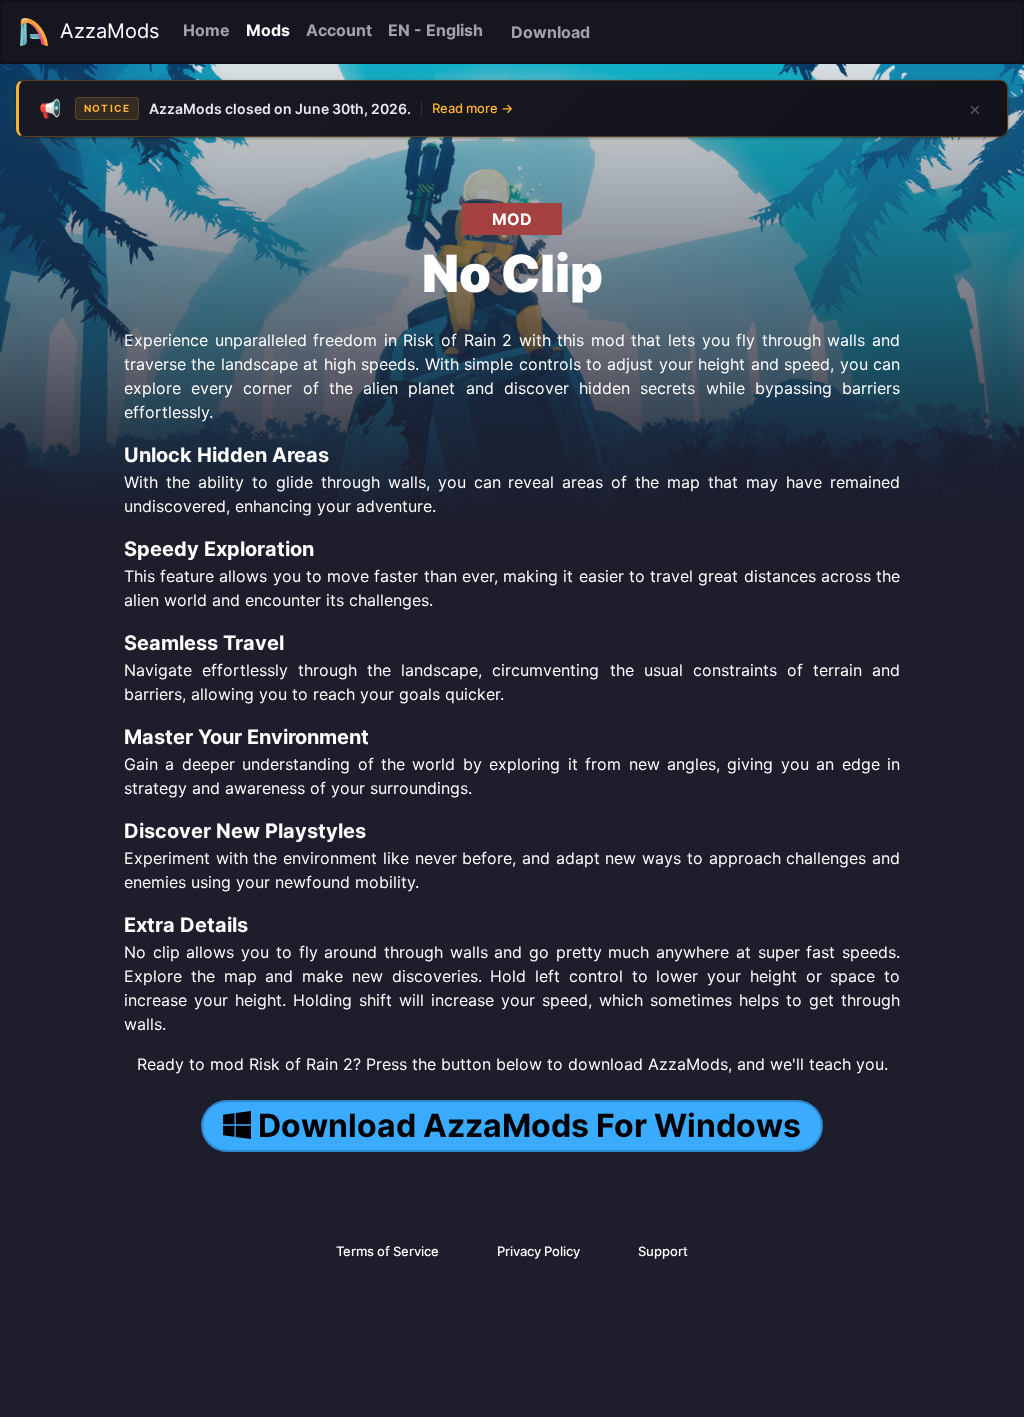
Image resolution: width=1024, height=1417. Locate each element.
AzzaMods (109, 31)
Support (663, 1251)
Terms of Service (387, 1251)
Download (550, 32)
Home (206, 30)
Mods (268, 30)
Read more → (472, 108)
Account (339, 30)
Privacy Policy (538, 1251)
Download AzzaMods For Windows (529, 1125)
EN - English (435, 30)
